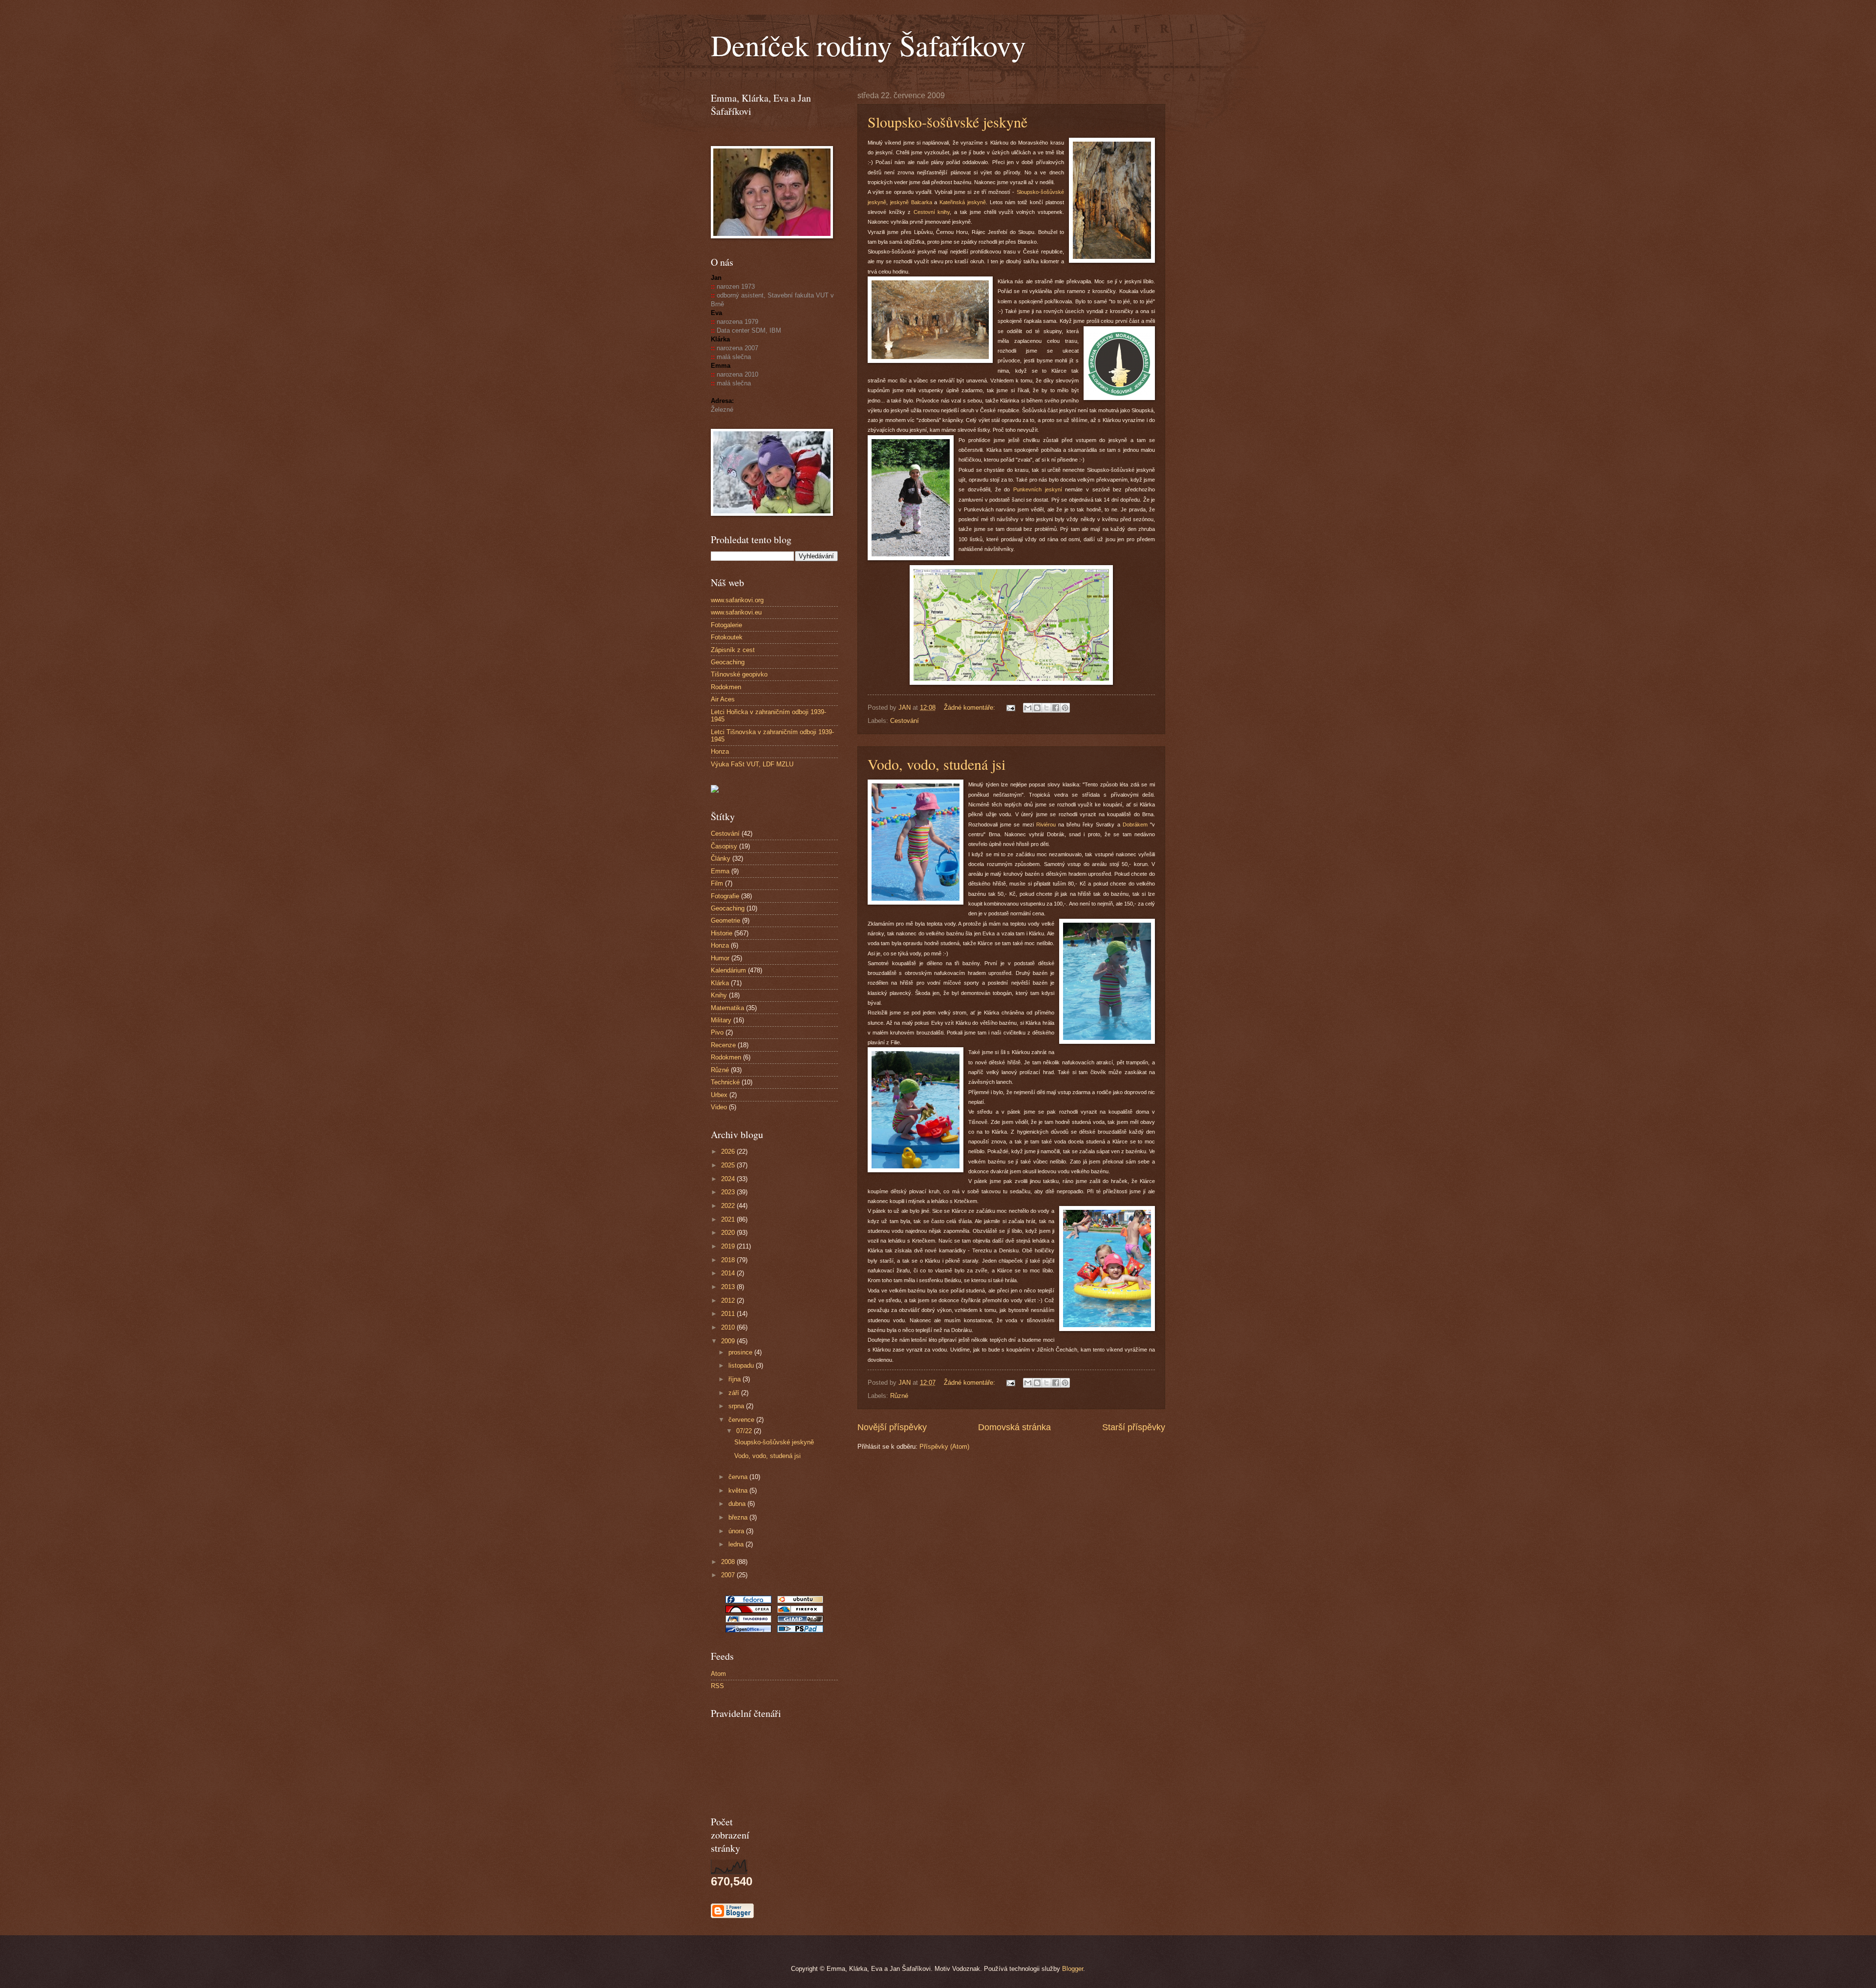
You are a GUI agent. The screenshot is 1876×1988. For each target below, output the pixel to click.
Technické (725, 1082)
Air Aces (723, 699)
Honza (720, 751)
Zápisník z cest (733, 650)
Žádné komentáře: (970, 708)
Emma (720, 871)
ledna (737, 1544)
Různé (899, 1396)
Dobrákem (1135, 825)
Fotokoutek (727, 637)
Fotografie (725, 896)
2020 (729, 1233)
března (739, 1517)
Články (721, 858)
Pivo (717, 1032)
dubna (738, 1504)
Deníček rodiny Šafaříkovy (868, 45)
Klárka (720, 983)
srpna (737, 1406)
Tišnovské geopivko (739, 674)
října (735, 1379)
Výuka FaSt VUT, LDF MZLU (752, 764)
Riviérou (1046, 825)
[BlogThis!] (1037, 708)
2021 (729, 1219)
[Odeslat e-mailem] (1028, 708)
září (735, 1393)
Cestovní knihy (932, 212)
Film (717, 883)
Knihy (719, 995)
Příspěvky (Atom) (944, 1447)
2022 (729, 1206)
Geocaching (728, 662)
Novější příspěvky (892, 1427)
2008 (729, 1562)
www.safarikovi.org (737, 600)
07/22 (745, 1431)
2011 (729, 1314)
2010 (729, 1327)
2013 (729, 1287)
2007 (729, 1575)
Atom (718, 1674)
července (742, 1420)
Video (719, 1107)
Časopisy (724, 846)
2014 (729, 1273)
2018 (729, 1260)
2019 (729, 1246)
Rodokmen (726, 687)
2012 (729, 1301)
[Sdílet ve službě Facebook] (1056, 708)
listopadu (742, 1365)
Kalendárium (728, 970)
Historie (722, 933)
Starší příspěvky (1134, 1427)
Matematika (727, 1008)
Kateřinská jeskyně (963, 202)
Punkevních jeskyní (1039, 489)
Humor (720, 958)
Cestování (905, 721)
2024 (729, 1179)
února (737, 1531)
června (739, 1477)
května (739, 1491)
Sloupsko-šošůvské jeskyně (948, 122)
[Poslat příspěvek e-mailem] (1010, 708)
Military (721, 1020)
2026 (729, 1152)
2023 (729, 1192)
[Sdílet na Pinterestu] (1065, 708)
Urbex (719, 1095)
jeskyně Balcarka (911, 202)
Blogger (1073, 1969)
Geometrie (725, 920)
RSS (717, 1686)
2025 (729, 1165)
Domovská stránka (1014, 1427)
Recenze (723, 1045)
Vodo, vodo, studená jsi (937, 764)
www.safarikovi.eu (736, 612)
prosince (741, 1352)
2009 (729, 1341)
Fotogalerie (726, 625)
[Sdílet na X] (1046, 708)
